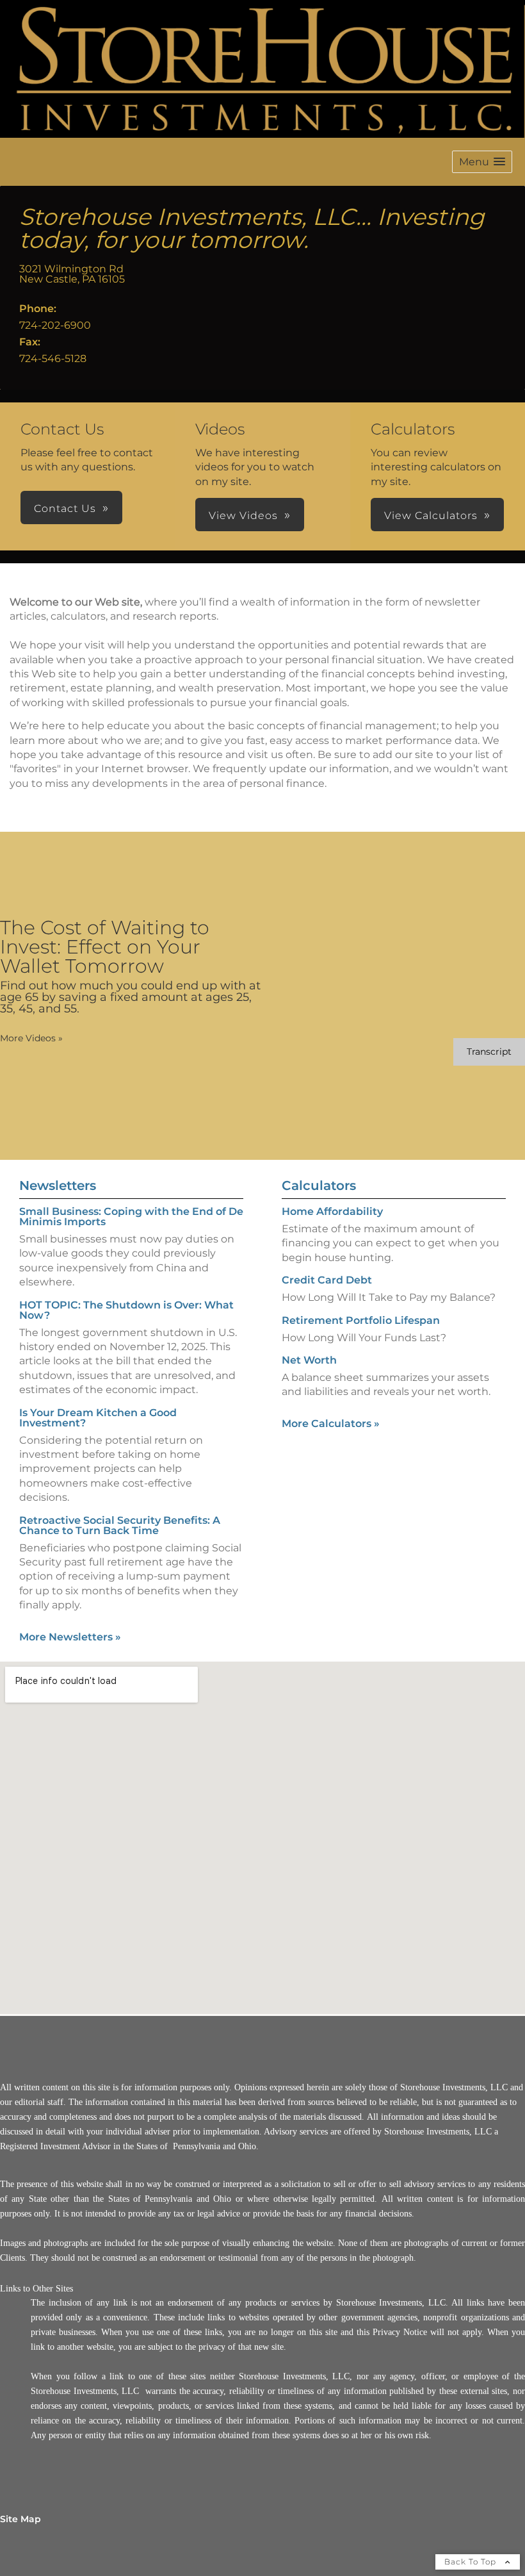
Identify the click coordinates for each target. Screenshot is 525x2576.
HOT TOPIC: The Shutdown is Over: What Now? (126, 1310)
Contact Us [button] (65, 508)
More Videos (31, 1038)
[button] (482, 162)
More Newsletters (70, 1637)
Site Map (20, 2519)
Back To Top (472, 2562)
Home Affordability (332, 1211)
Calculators (319, 1185)
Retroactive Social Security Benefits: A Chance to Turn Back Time (120, 1525)
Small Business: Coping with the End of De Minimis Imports (131, 1217)
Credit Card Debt (327, 1280)
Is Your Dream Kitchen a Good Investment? (98, 1418)
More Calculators (331, 1424)
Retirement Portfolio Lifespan (361, 1320)
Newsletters (58, 1185)
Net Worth (309, 1360)
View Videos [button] (243, 516)
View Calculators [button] (431, 516)
